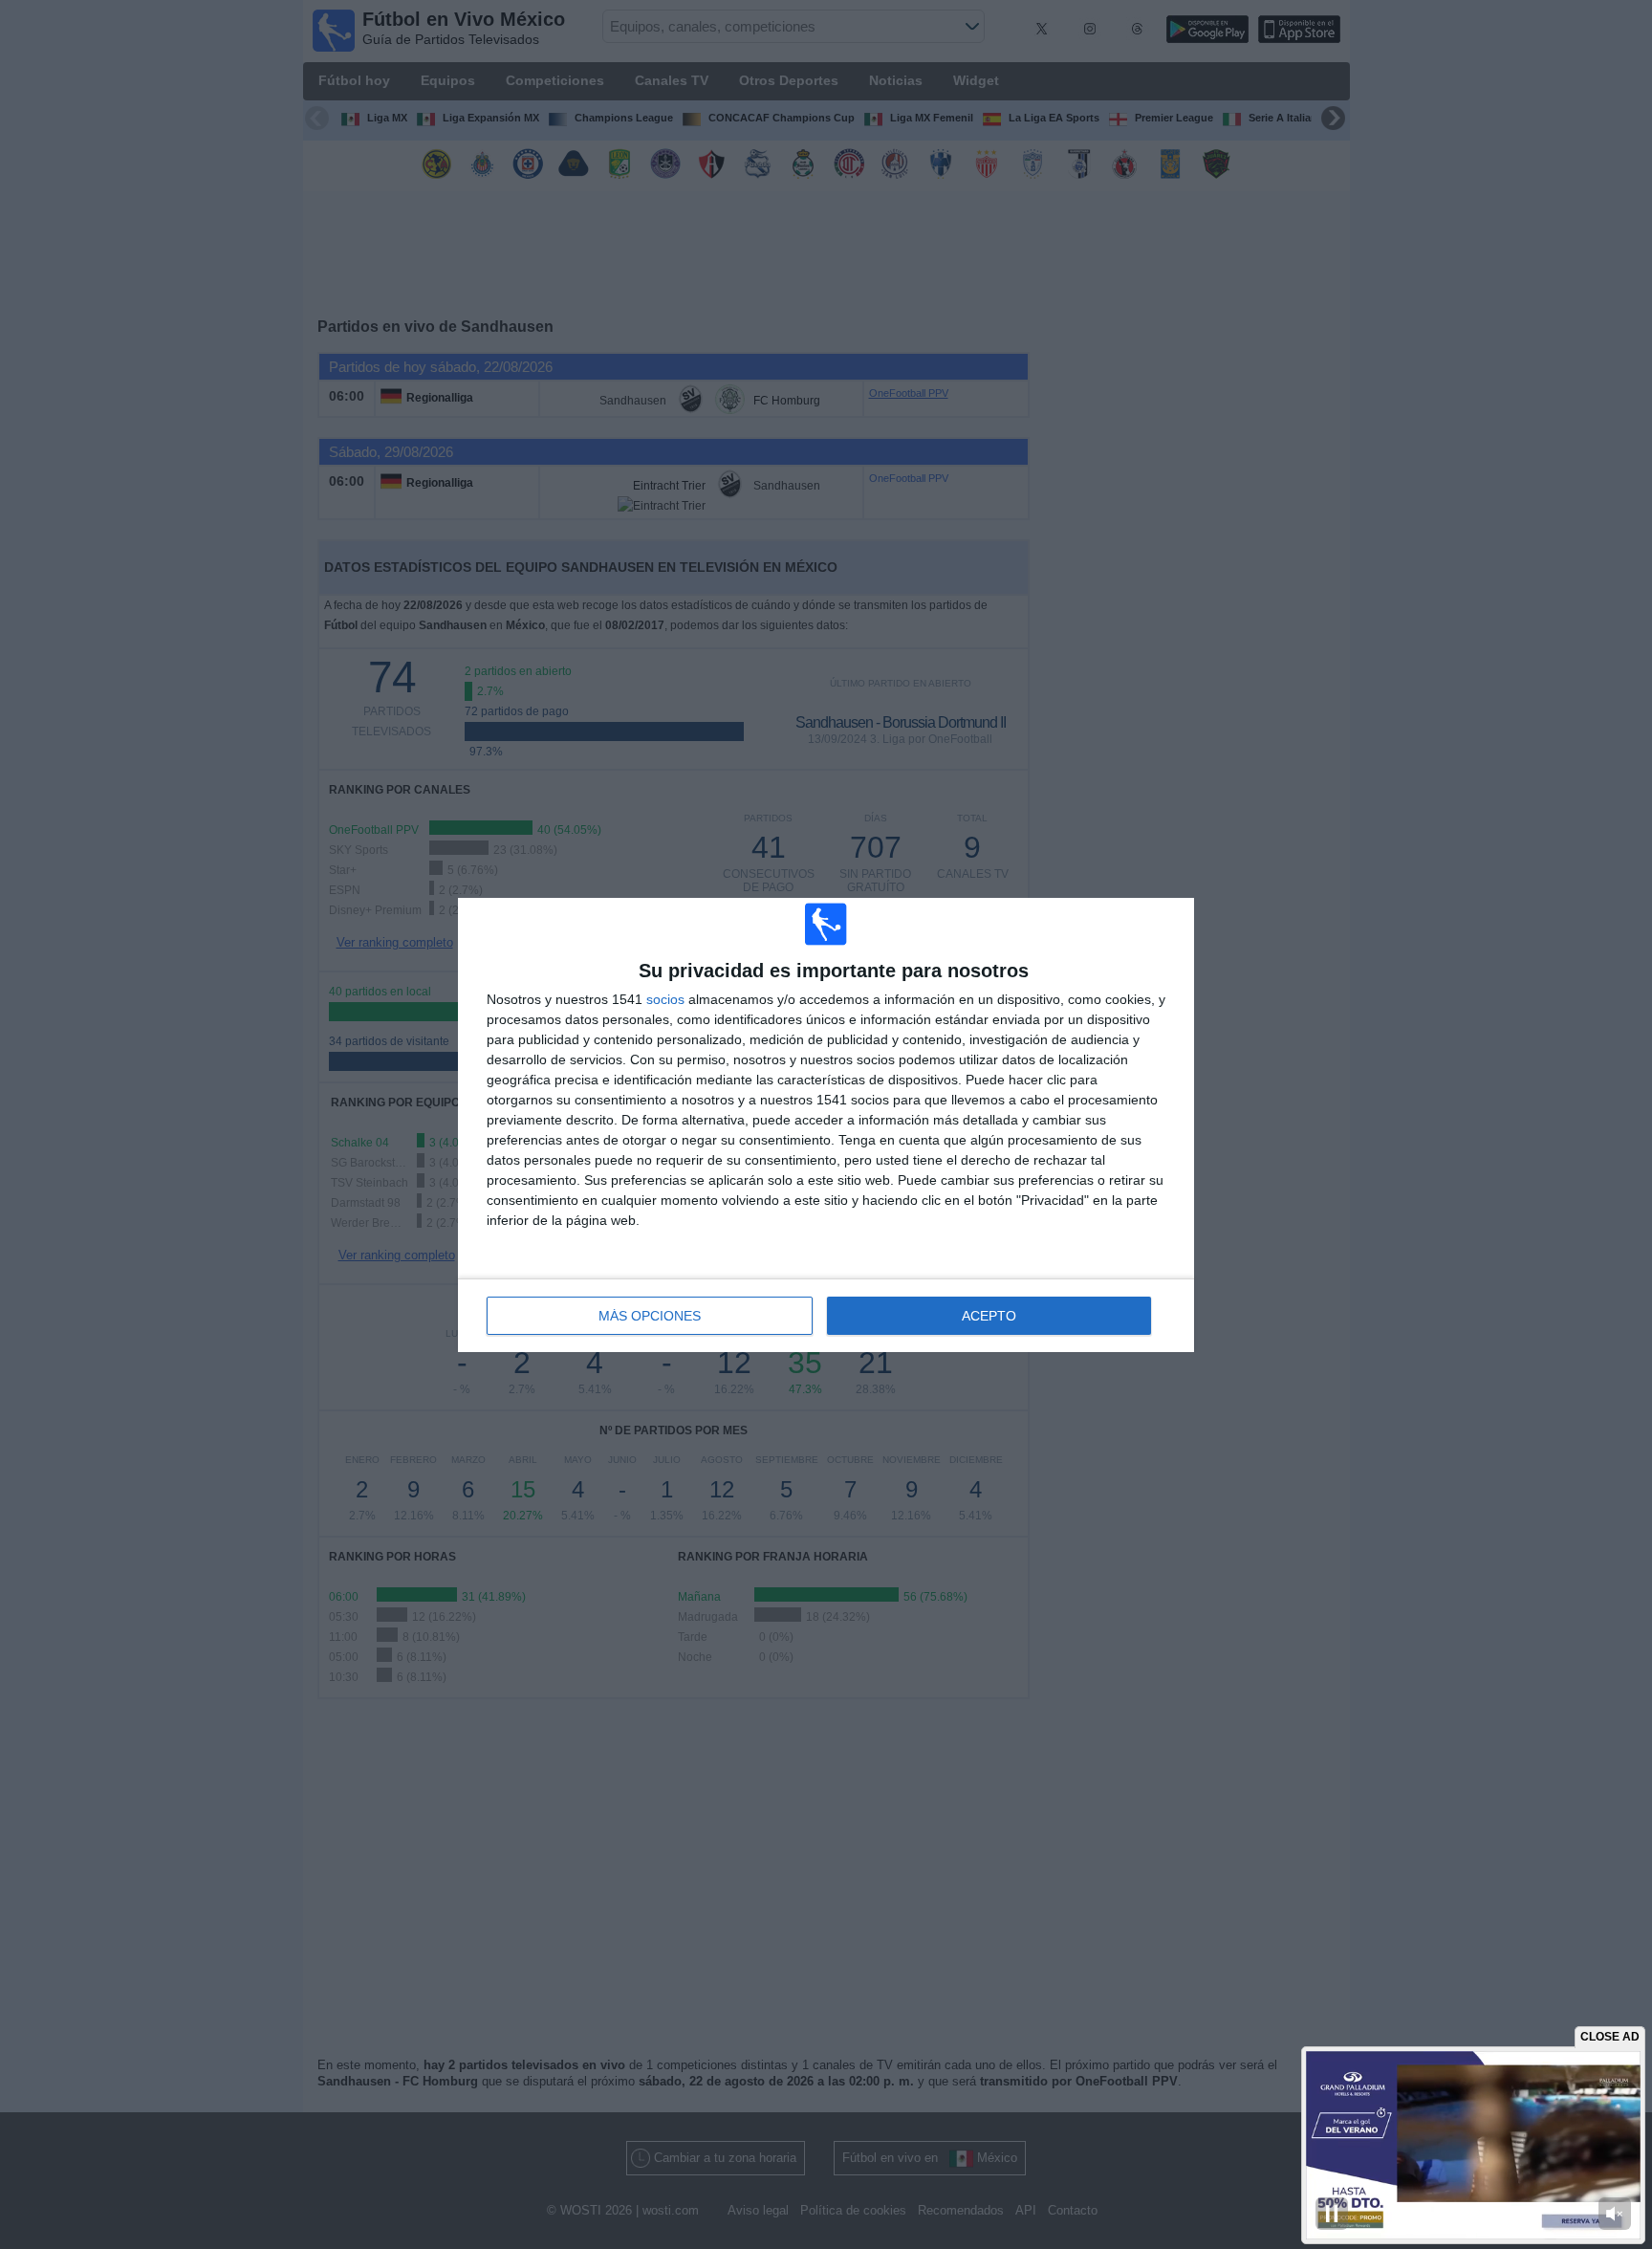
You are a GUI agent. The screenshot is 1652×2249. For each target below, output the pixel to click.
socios (665, 999)
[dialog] (826, 1125)
